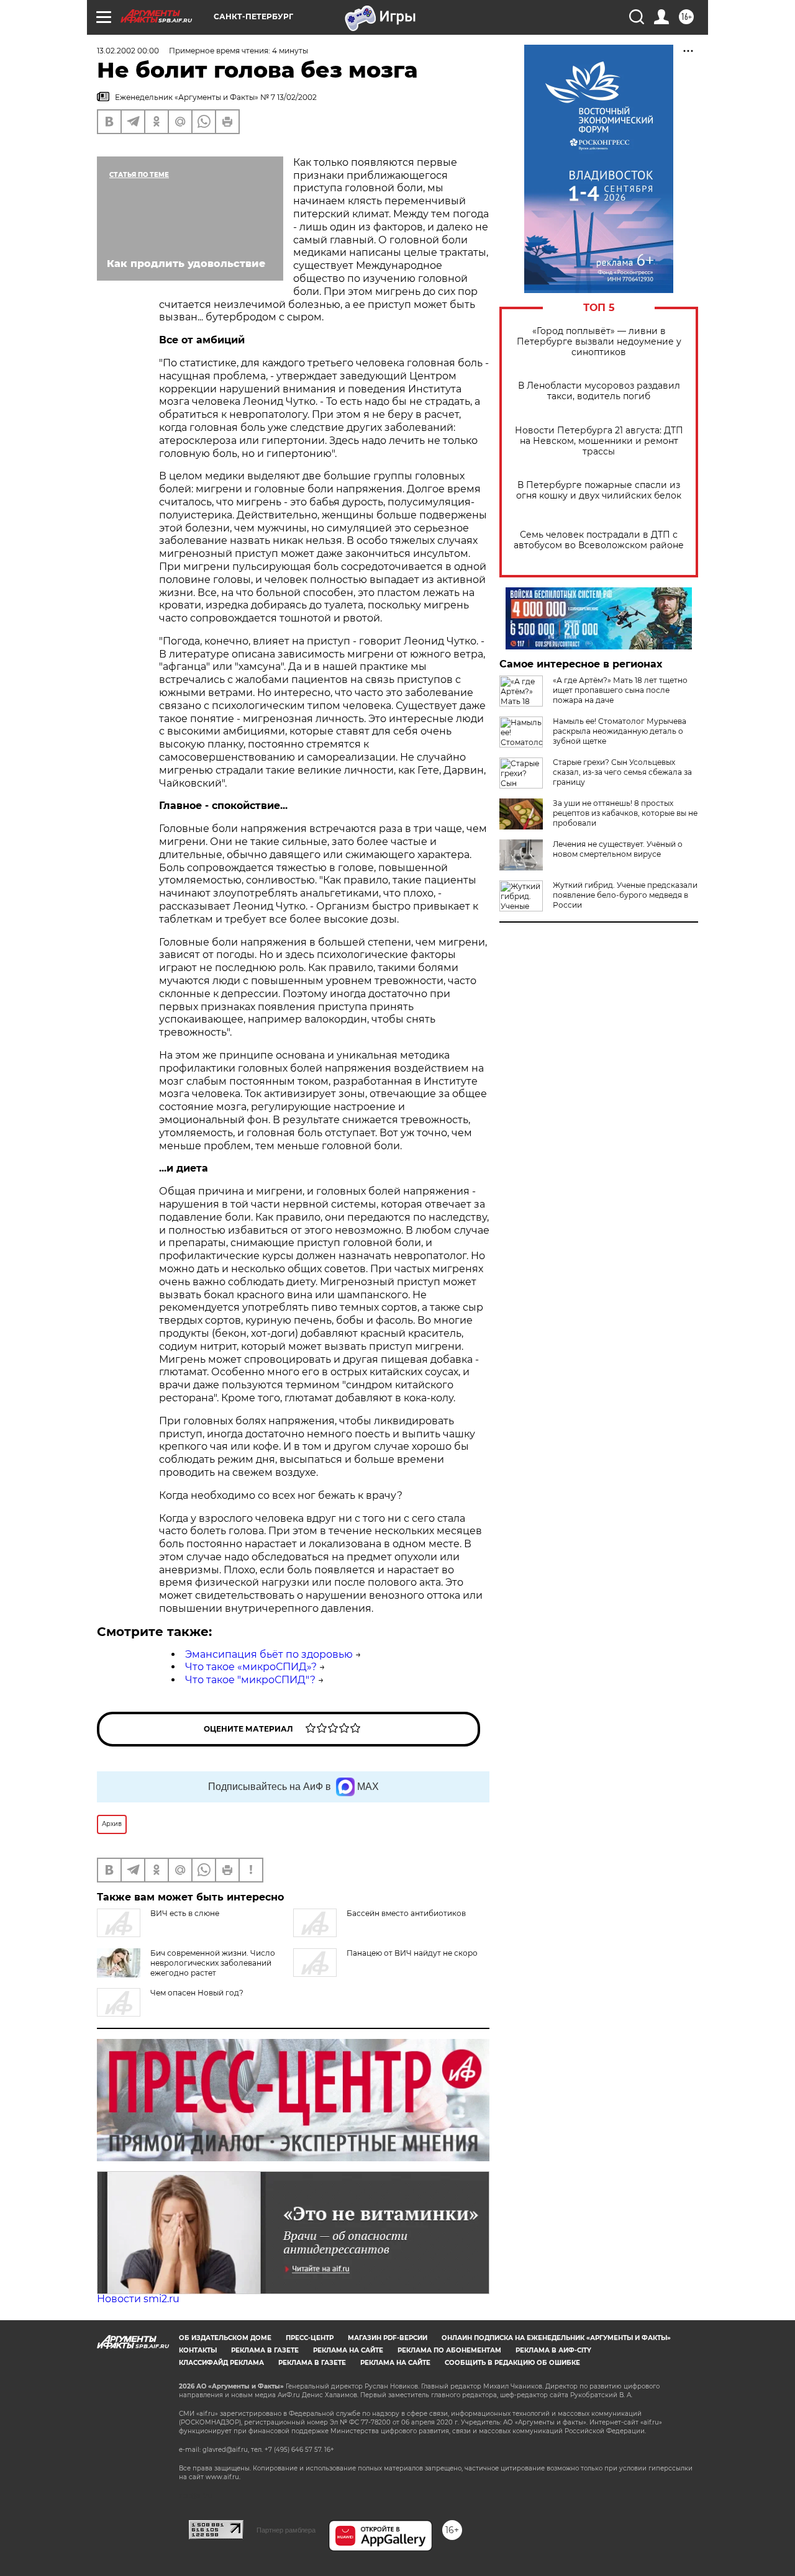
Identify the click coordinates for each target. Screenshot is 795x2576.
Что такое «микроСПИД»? (251, 1667)
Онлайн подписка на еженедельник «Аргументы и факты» (556, 2338)
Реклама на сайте (348, 2350)
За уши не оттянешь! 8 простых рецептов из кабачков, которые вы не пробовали (625, 813)
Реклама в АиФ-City (553, 2350)
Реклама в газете (265, 2350)
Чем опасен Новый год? (197, 1993)
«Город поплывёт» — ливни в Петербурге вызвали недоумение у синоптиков (599, 342)
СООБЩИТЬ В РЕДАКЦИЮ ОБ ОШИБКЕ (512, 2363)
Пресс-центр (310, 2338)
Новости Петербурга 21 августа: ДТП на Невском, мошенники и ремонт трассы (599, 441)
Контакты (198, 2350)
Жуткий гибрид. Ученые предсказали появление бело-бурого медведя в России (625, 895)
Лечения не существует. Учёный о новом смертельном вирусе (618, 849)
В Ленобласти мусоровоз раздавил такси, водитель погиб (599, 391)
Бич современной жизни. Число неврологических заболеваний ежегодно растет (213, 1963)
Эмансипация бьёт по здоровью (269, 1654)
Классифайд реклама (221, 2363)
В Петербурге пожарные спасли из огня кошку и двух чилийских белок (599, 490)
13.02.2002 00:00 (128, 51)
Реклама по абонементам (449, 2350)
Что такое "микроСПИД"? (250, 1680)
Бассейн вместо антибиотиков (406, 1913)
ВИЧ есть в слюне (185, 1913)
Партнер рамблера (286, 2530)
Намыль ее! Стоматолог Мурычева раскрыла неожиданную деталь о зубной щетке (620, 731)
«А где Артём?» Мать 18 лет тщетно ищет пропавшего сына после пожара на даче (620, 690)
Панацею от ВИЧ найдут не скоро (412, 1953)
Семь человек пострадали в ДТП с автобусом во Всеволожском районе (599, 540)
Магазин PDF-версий (388, 2338)
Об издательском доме (225, 2338)
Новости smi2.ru (138, 2299)
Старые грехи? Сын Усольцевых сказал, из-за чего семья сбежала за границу (622, 772)
